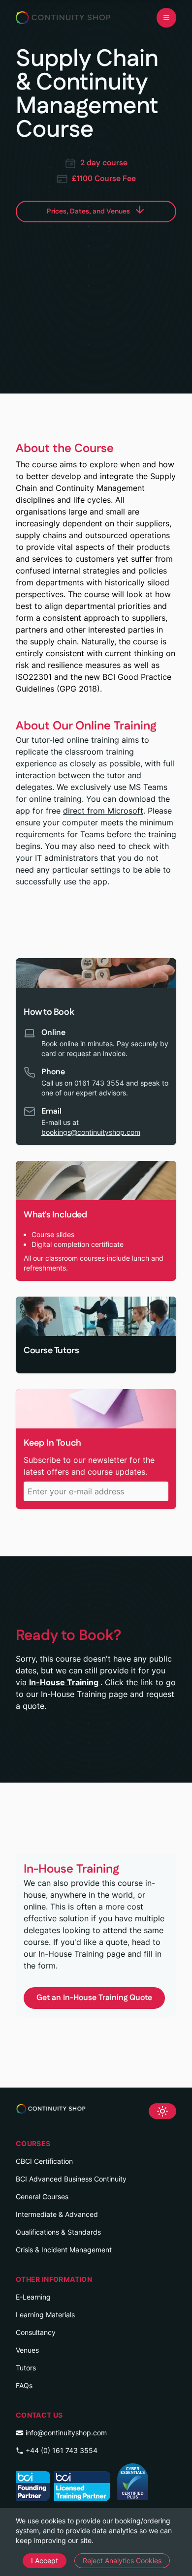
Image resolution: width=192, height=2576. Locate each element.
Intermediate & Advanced (57, 2214)
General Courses (42, 2197)
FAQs (24, 2385)
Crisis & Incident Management (64, 2250)
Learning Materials (45, 2315)
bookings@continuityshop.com (91, 1132)
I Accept (45, 2561)
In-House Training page (82, 1954)
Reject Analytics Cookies (122, 2561)
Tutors (26, 2368)
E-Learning (33, 2297)
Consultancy (36, 2332)
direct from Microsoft (103, 811)
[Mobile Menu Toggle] (166, 18)
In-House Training (65, 1682)
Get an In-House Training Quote (94, 1998)
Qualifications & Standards (58, 2232)
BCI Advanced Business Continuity (71, 2179)
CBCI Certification (44, 2161)
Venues (27, 2350)
